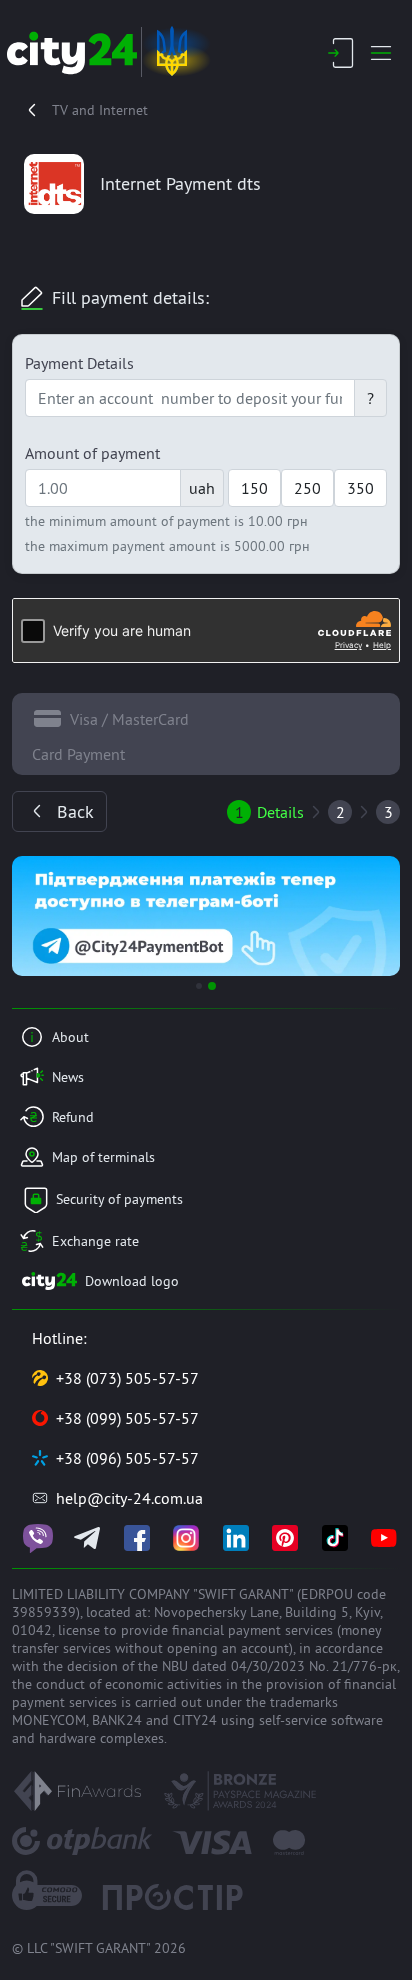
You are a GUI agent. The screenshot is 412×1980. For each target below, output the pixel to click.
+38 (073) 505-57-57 (127, 1378)
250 (307, 488)
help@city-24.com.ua (129, 1498)
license (79, 1630)
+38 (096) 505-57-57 (127, 1458)
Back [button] (75, 811)
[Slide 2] (212, 986)
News (68, 1077)
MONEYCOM (49, 1720)
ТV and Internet (100, 110)
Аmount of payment (92, 453)
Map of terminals (103, 1157)
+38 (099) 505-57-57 (127, 1418)
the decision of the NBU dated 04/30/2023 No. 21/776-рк (220, 1666)
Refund (73, 1117)
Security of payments (119, 1199)
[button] (41, 916)
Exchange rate (95, 1241)
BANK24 (117, 1720)
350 (360, 488)
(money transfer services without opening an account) (196, 1639)
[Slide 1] (199, 986)
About (70, 1037)
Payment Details (79, 363)
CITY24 (195, 1720)
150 (254, 488)
